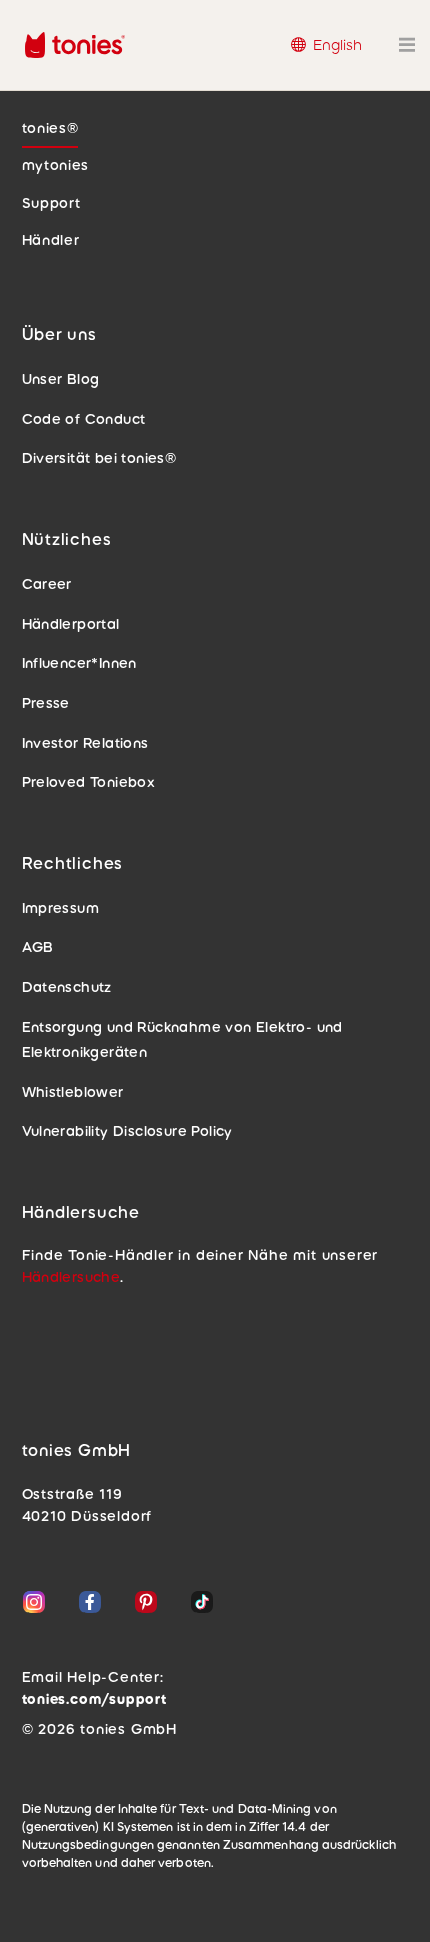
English (337, 45)
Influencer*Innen (79, 663)
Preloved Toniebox (89, 782)
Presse (46, 703)
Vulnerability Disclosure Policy (127, 1131)
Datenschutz (67, 987)
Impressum (61, 908)
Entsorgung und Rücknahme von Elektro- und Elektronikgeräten (182, 1040)
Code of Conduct (84, 419)
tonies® (50, 128)
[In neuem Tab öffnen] (38, 1606)
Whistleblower (73, 1092)
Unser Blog (61, 379)
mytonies (56, 165)
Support (51, 203)
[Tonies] (50, 44)
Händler (51, 240)
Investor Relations (85, 743)
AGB (38, 947)
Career (47, 584)
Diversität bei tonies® (99, 458)
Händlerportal (71, 624)
